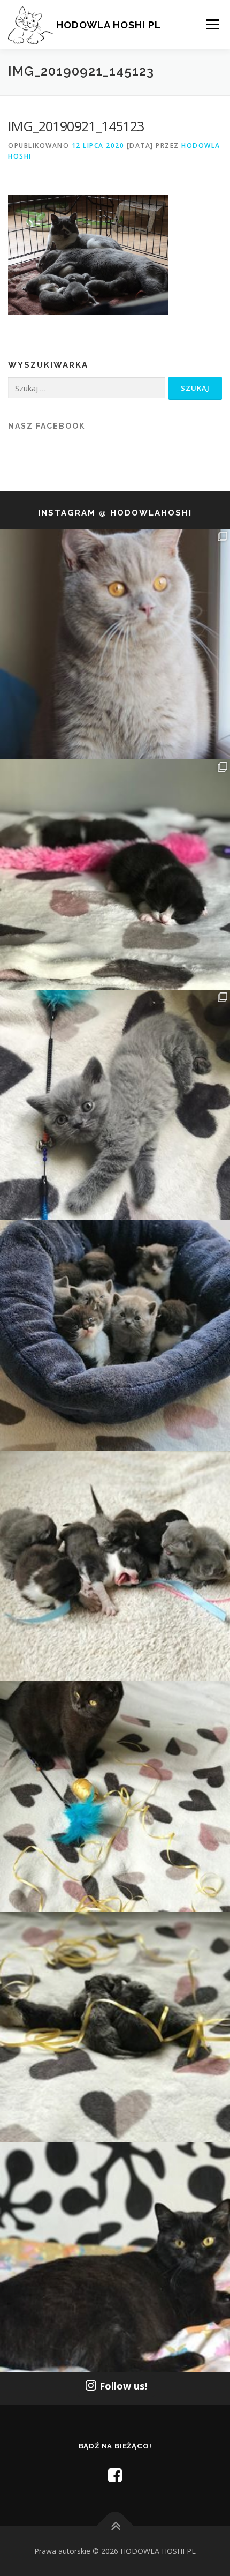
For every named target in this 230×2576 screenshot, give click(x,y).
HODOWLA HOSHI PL (109, 25)
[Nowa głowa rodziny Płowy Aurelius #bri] (115, 644)
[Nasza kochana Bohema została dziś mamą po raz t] (115, 2257)
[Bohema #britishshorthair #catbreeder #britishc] (115, 1796)
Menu (212, 24)
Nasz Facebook (47, 426)
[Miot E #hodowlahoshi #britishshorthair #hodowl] (115, 875)
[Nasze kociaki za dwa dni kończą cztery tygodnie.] (115, 1335)
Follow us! (123, 2386)
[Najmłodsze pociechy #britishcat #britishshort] (115, 1105)
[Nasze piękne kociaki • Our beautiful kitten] (115, 2027)
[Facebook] (115, 2475)
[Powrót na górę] (115, 2526)
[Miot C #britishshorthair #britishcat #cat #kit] (115, 1566)
